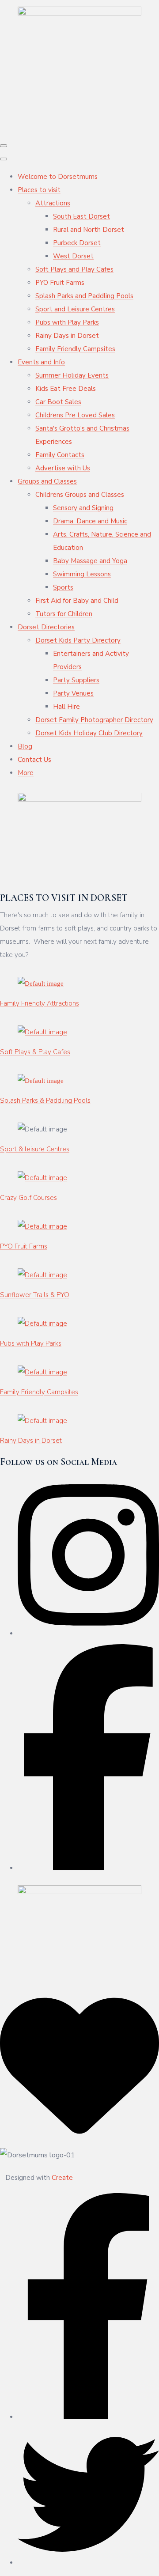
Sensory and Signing (83, 508)
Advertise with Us (63, 468)
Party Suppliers (76, 680)
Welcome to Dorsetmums (58, 177)
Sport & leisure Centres (35, 1149)
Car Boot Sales (58, 402)
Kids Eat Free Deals (66, 389)
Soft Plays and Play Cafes (74, 269)
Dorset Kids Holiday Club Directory (89, 733)
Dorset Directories (46, 627)
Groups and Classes (47, 481)
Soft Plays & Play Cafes (35, 1052)
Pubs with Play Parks (67, 322)
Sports (63, 587)
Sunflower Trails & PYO (35, 1295)
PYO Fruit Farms (60, 283)
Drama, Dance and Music (90, 521)
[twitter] (88, 2563)
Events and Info (41, 362)
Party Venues (73, 693)
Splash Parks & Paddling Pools (45, 1101)
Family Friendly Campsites (75, 349)
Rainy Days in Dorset (67, 336)
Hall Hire (66, 707)
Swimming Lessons (82, 574)
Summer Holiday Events (72, 375)
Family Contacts (60, 455)
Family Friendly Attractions (40, 1003)
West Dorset (73, 256)
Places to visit (39, 190)
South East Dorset (81, 216)
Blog (25, 746)
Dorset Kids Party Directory (78, 640)
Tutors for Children (64, 614)
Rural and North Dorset (89, 230)
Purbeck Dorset (77, 243)
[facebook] (88, 2417)
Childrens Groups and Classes (80, 495)
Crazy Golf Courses (28, 1198)
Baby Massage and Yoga (90, 561)
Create (62, 2178)
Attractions (53, 203)
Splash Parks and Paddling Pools (84, 296)
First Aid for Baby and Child (77, 601)
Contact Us (34, 760)
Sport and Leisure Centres (75, 309)
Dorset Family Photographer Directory (94, 720)
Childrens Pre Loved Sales (75, 415)
